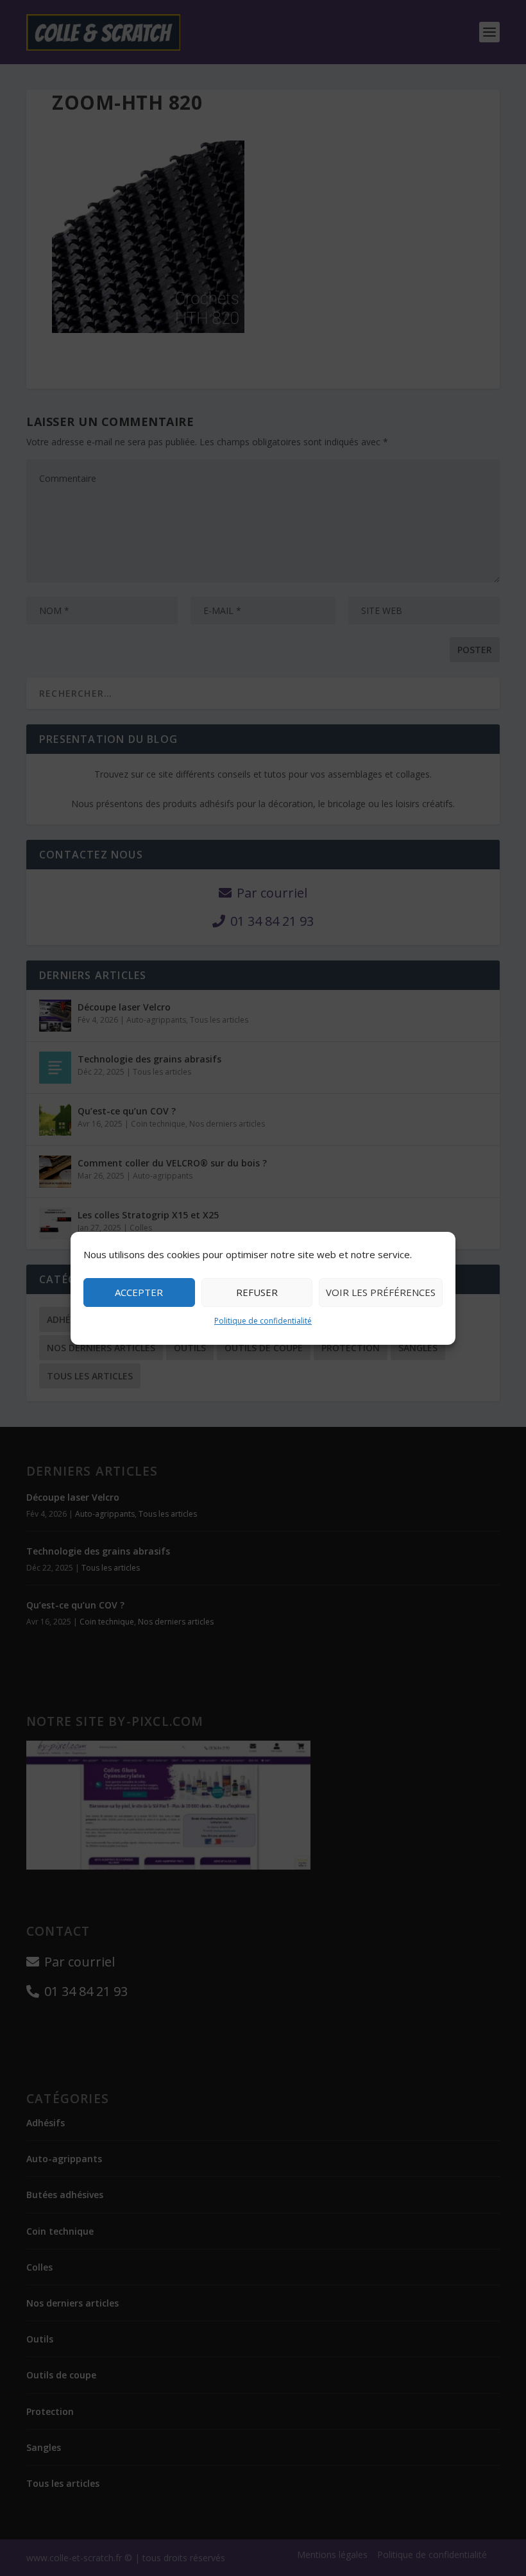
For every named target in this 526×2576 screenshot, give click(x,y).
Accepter (139, 1292)
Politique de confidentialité (263, 1321)
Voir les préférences (381, 1292)
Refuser (257, 1292)
